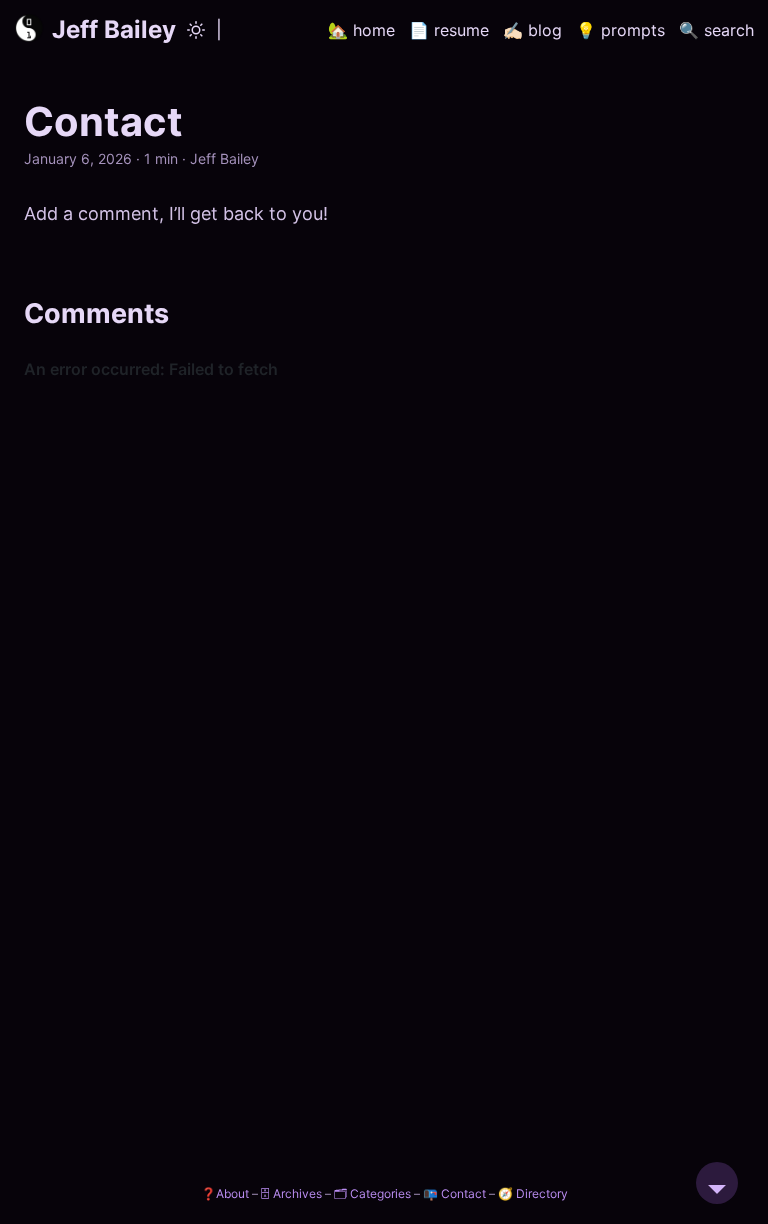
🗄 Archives (291, 1193)
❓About (225, 1193)
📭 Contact (454, 1193)
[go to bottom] (717, 1183)
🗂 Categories (372, 1193)
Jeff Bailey (114, 29)
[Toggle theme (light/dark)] (196, 30)
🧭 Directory (533, 1193)
